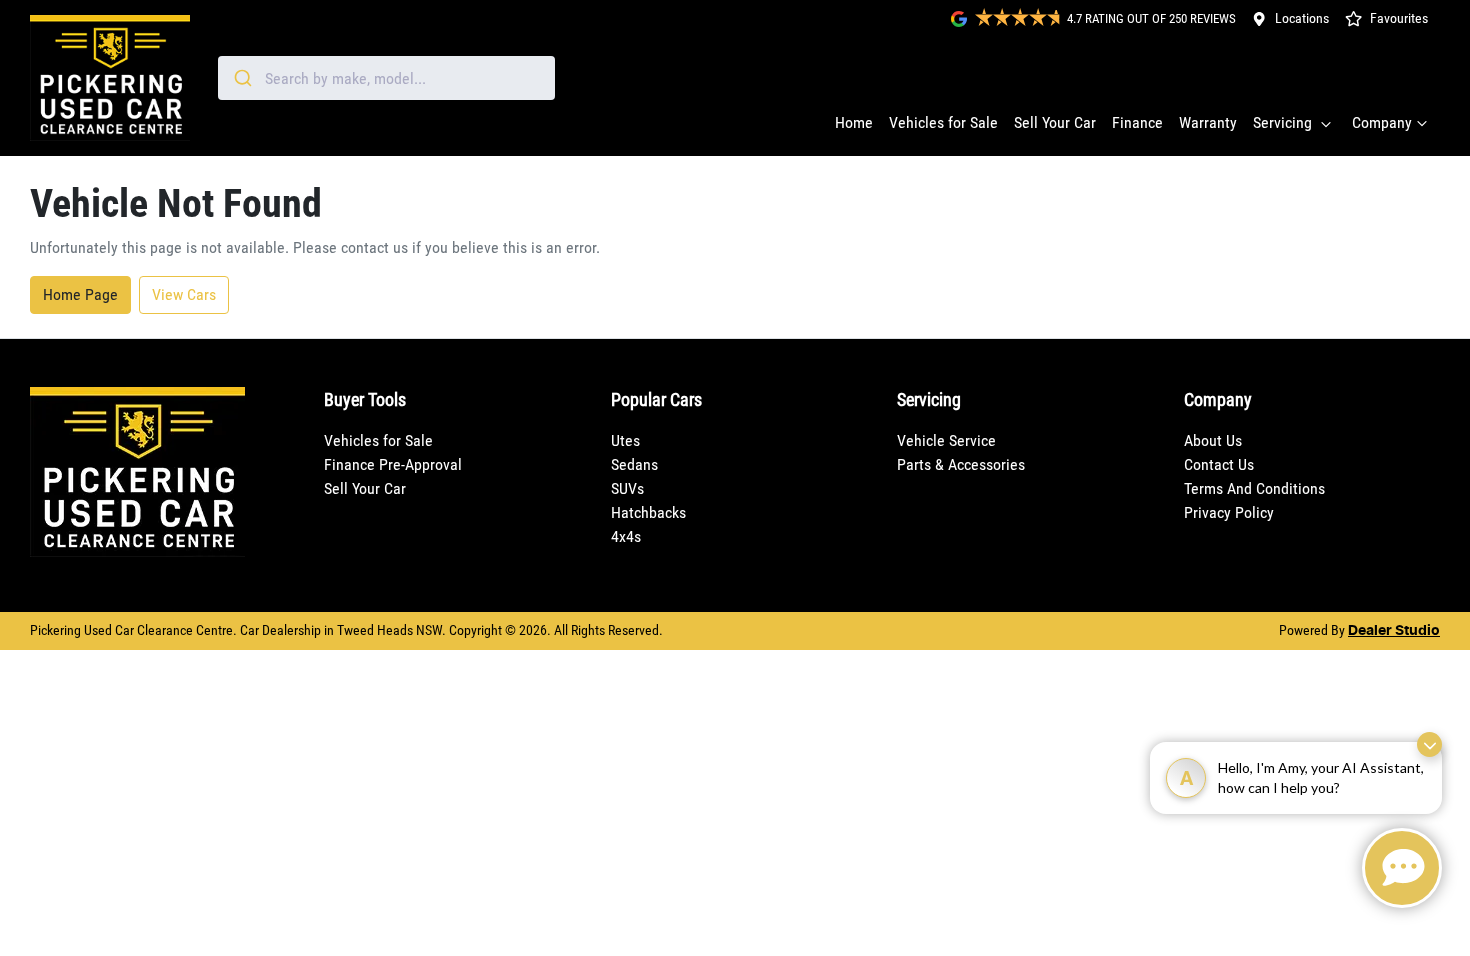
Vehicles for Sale (943, 122)
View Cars (184, 294)
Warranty (1208, 122)
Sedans (634, 464)
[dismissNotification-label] (1429, 744)
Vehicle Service (946, 440)
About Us (1213, 440)
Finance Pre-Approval (393, 464)
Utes (625, 440)
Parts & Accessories (961, 464)
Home (854, 122)
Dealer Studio (1394, 631)
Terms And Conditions (1254, 488)
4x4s (626, 536)
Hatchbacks (648, 512)
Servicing (1282, 122)
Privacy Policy (1229, 512)
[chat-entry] (1402, 868)
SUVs (627, 488)
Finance (1137, 122)
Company (1382, 122)
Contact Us (1219, 464)
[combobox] (386, 78)
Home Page (80, 294)
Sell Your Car (1055, 122)
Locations (1302, 18)
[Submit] (241, 78)
